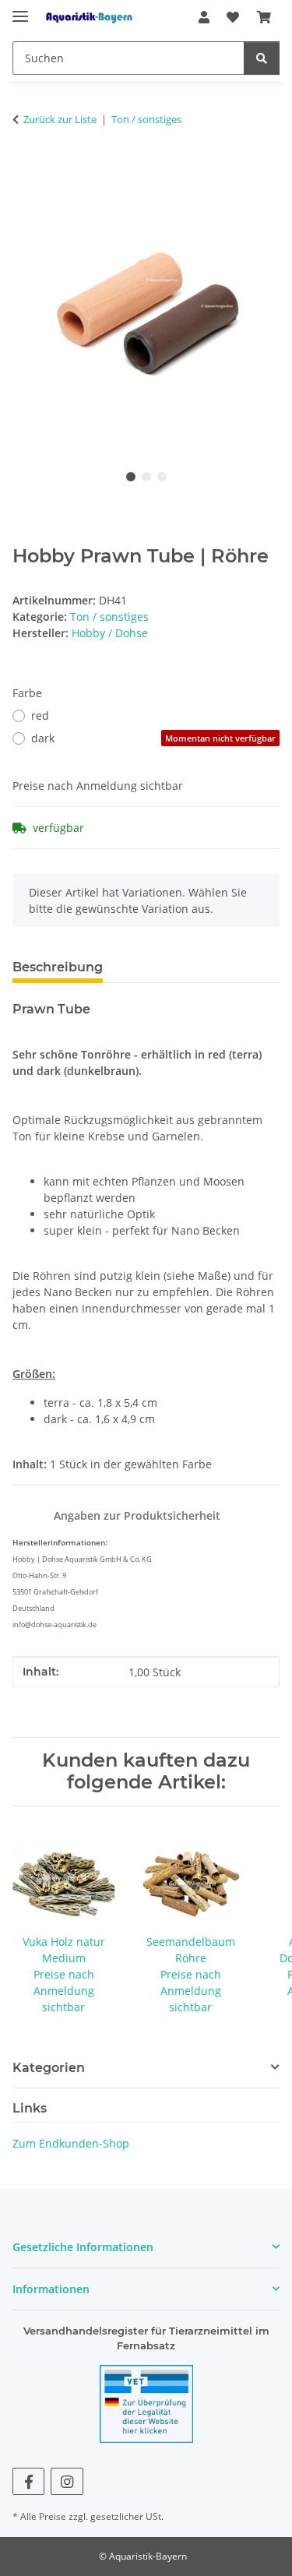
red (40, 715)
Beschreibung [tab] (58, 967)
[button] (204, 17)
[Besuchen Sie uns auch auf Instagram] (67, 2481)
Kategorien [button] (49, 2068)
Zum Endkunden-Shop (71, 2143)
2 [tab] (146, 477)
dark (153, 738)
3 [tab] (162, 477)
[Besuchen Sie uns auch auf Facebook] (28, 2481)
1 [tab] (131, 477)
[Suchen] (262, 58)
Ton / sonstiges (109, 617)
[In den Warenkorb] (25, 168)
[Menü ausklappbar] (20, 10)
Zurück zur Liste (60, 119)
